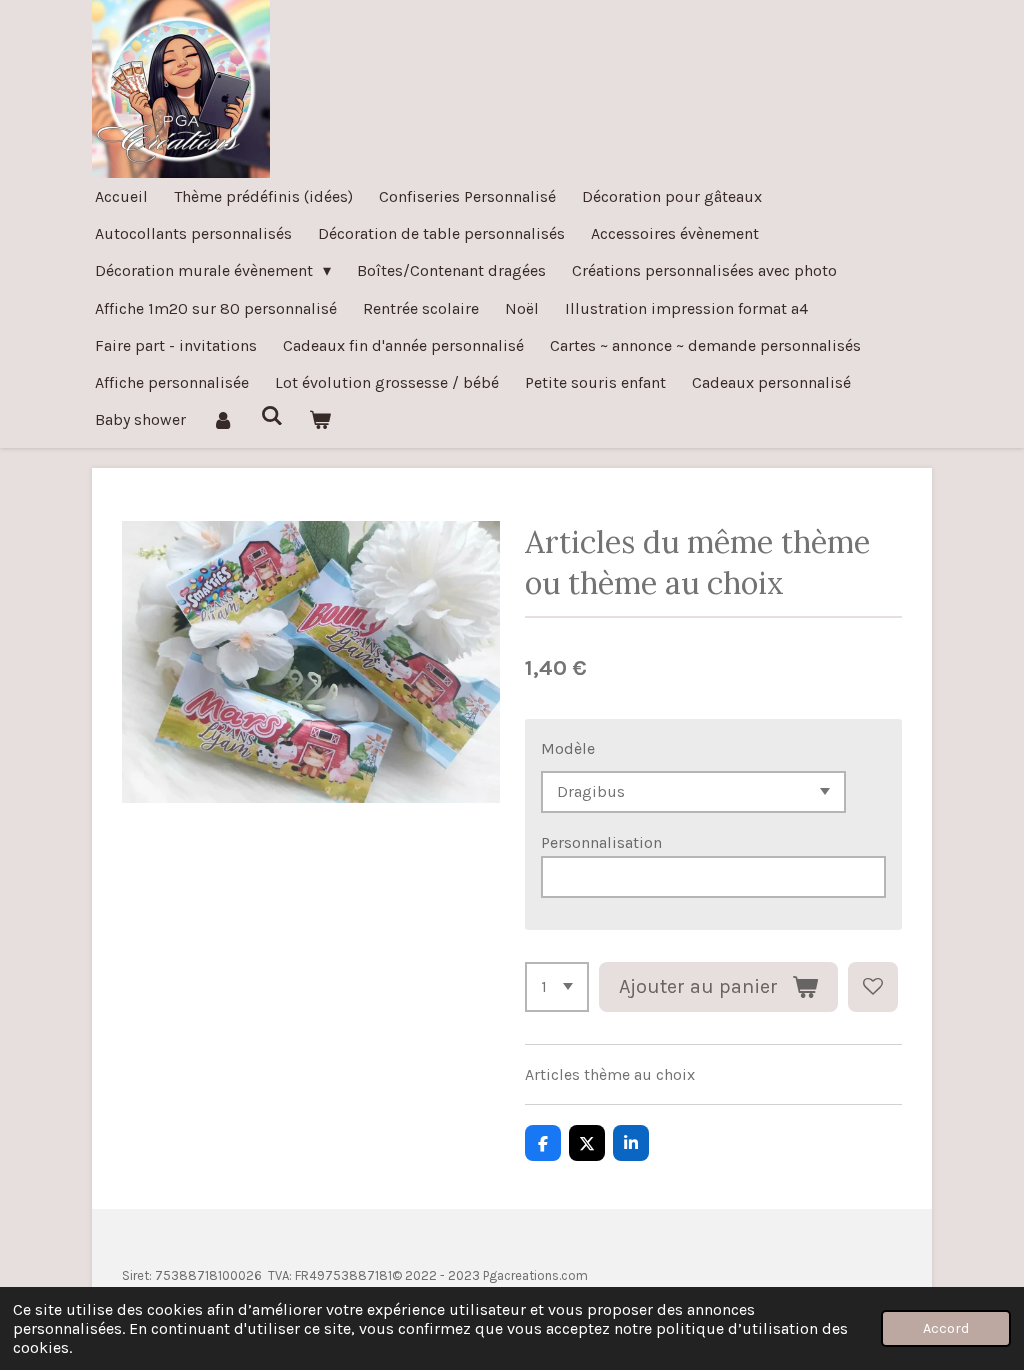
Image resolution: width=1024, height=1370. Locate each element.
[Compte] (223, 419)
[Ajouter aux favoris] (873, 987)
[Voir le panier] (320, 419)
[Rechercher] (271, 415)
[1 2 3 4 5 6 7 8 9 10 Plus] (557, 987)
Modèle (568, 748)
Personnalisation (601, 842)
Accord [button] (946, 1328)
